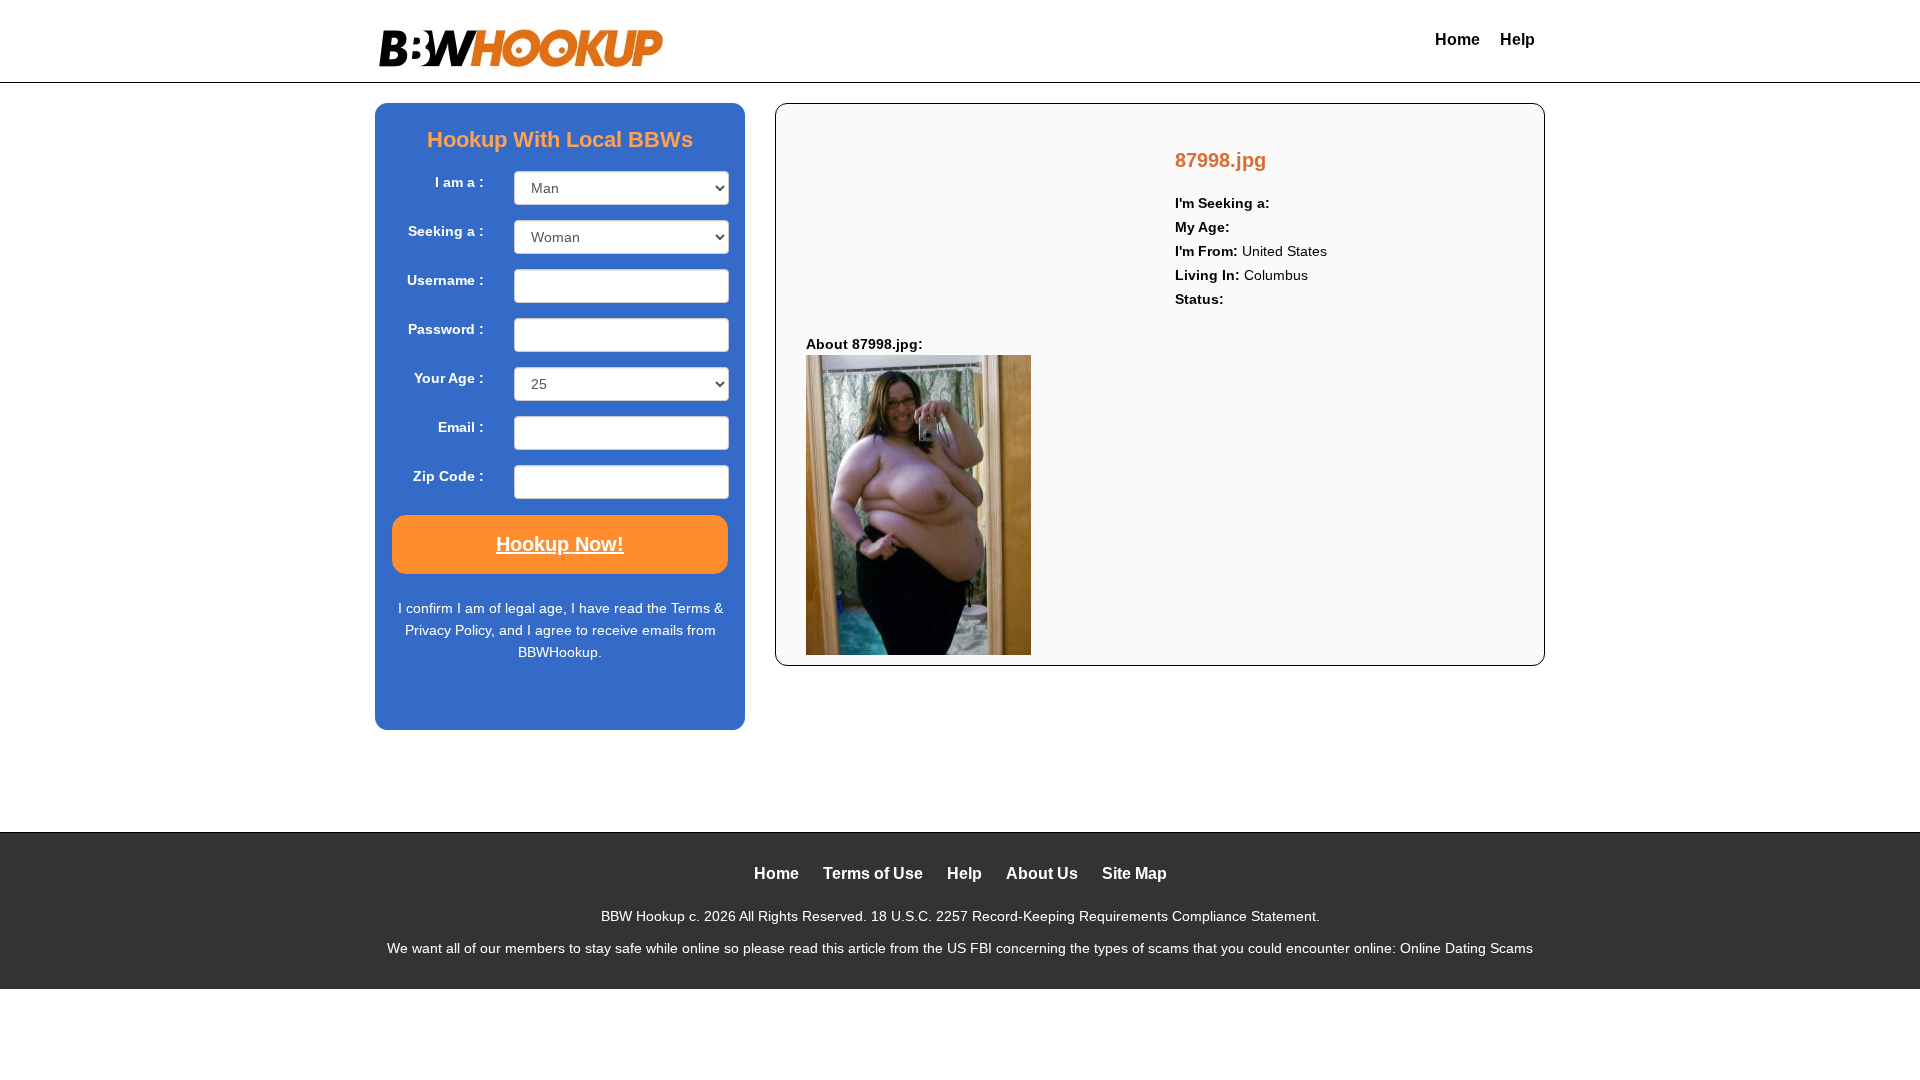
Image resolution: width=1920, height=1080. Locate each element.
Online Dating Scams (1466, 948)
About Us (1042, 873)
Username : (445, 280)
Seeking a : (446, 231)
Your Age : (449, 378)
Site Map (1134, 873)
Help (1517, 39)
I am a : (459, 182)
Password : (446, 329)
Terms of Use (873, 873)
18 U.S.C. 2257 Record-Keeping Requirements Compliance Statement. (1095, 916)
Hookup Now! (560, 544)
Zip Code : (448, 476)
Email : (461, 427)
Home (1457, 39)
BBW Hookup (643, 916)
